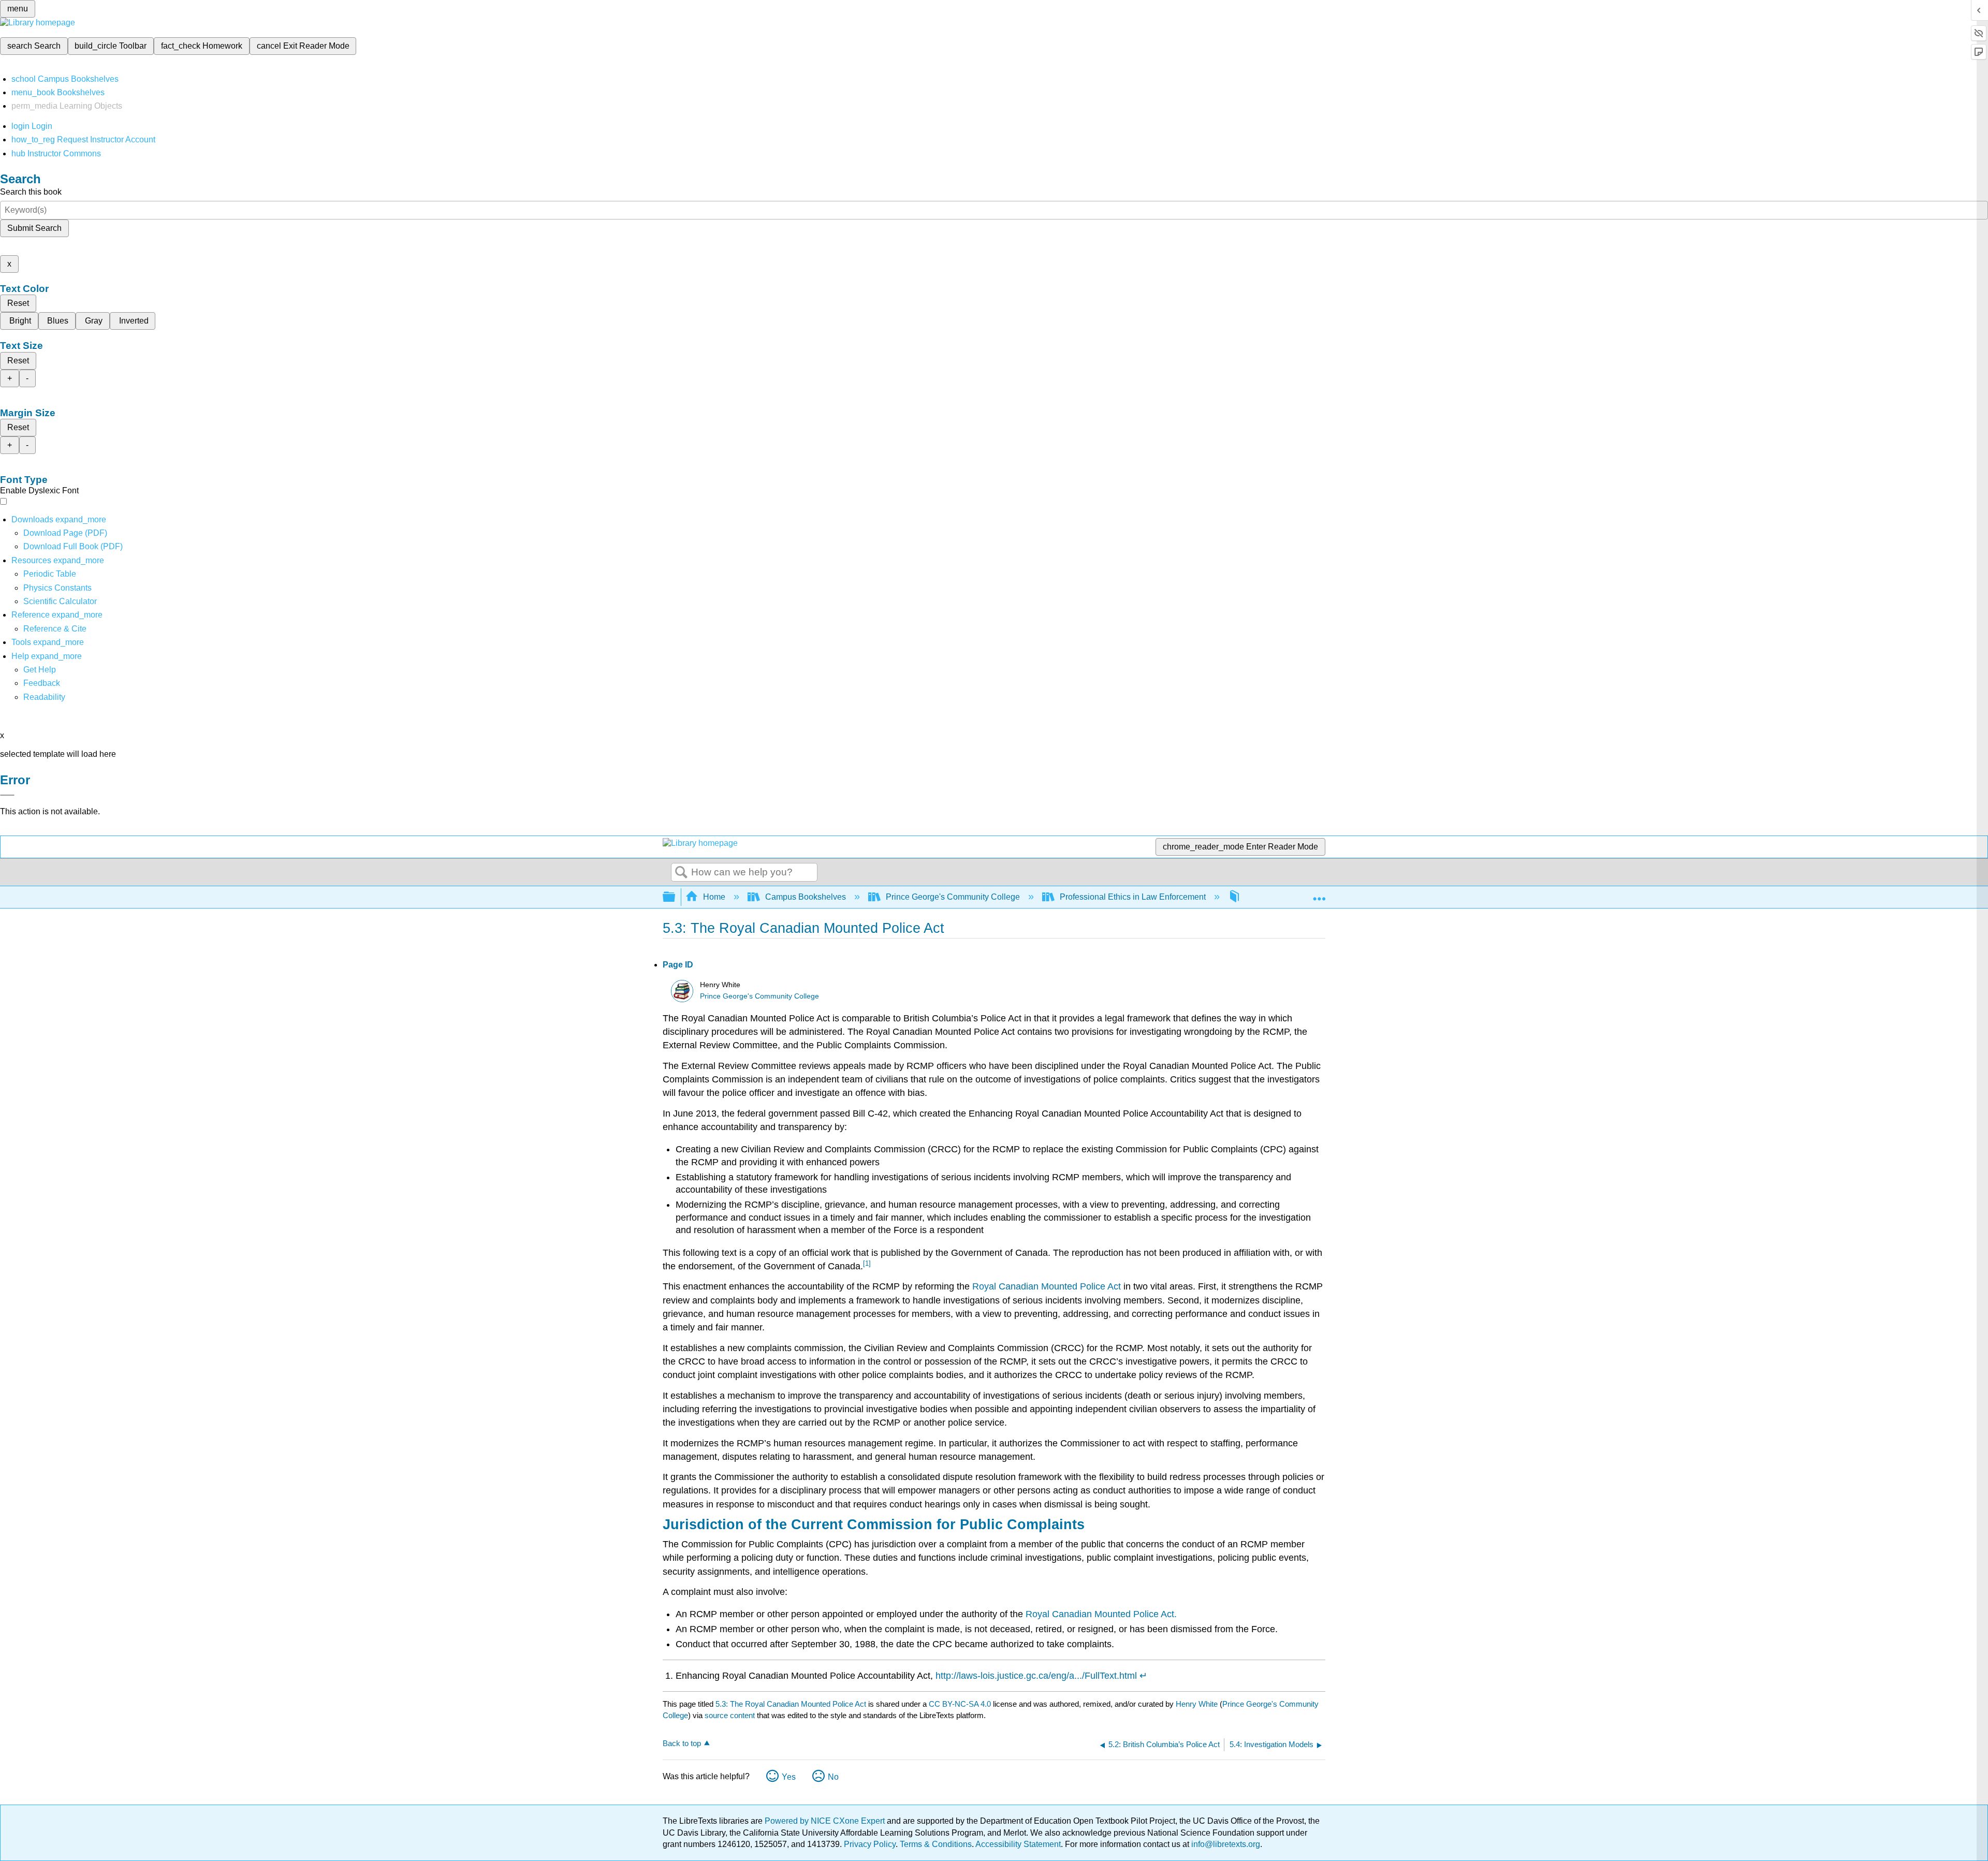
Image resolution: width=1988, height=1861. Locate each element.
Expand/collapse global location (1319, 894)
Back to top (682, 1743)
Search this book (31, 192)
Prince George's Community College (953, 897)
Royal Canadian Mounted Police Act (1047, 1286)
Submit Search (34, 228)
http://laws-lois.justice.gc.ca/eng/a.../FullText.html (1036, 1676)
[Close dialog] (7, 795)
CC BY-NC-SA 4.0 (960, 1704)
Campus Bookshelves (806, 897)
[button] (42, 683)
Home (714, 897)
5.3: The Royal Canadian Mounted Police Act (791, 1704)
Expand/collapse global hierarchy (676, 897)
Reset (18, 303)
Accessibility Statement (1018, 1844)
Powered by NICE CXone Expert (826, 1821)
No (833, 1777)
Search (681, 873)
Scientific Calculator (60, 601)
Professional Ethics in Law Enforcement (1133, 897)
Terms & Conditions (936, 1844)
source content (730, 1715)
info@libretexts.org (1225, 1844)
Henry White (1197, 1704)
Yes (789, 1777)
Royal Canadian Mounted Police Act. (1101, 1614)
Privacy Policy (870, 1844)
